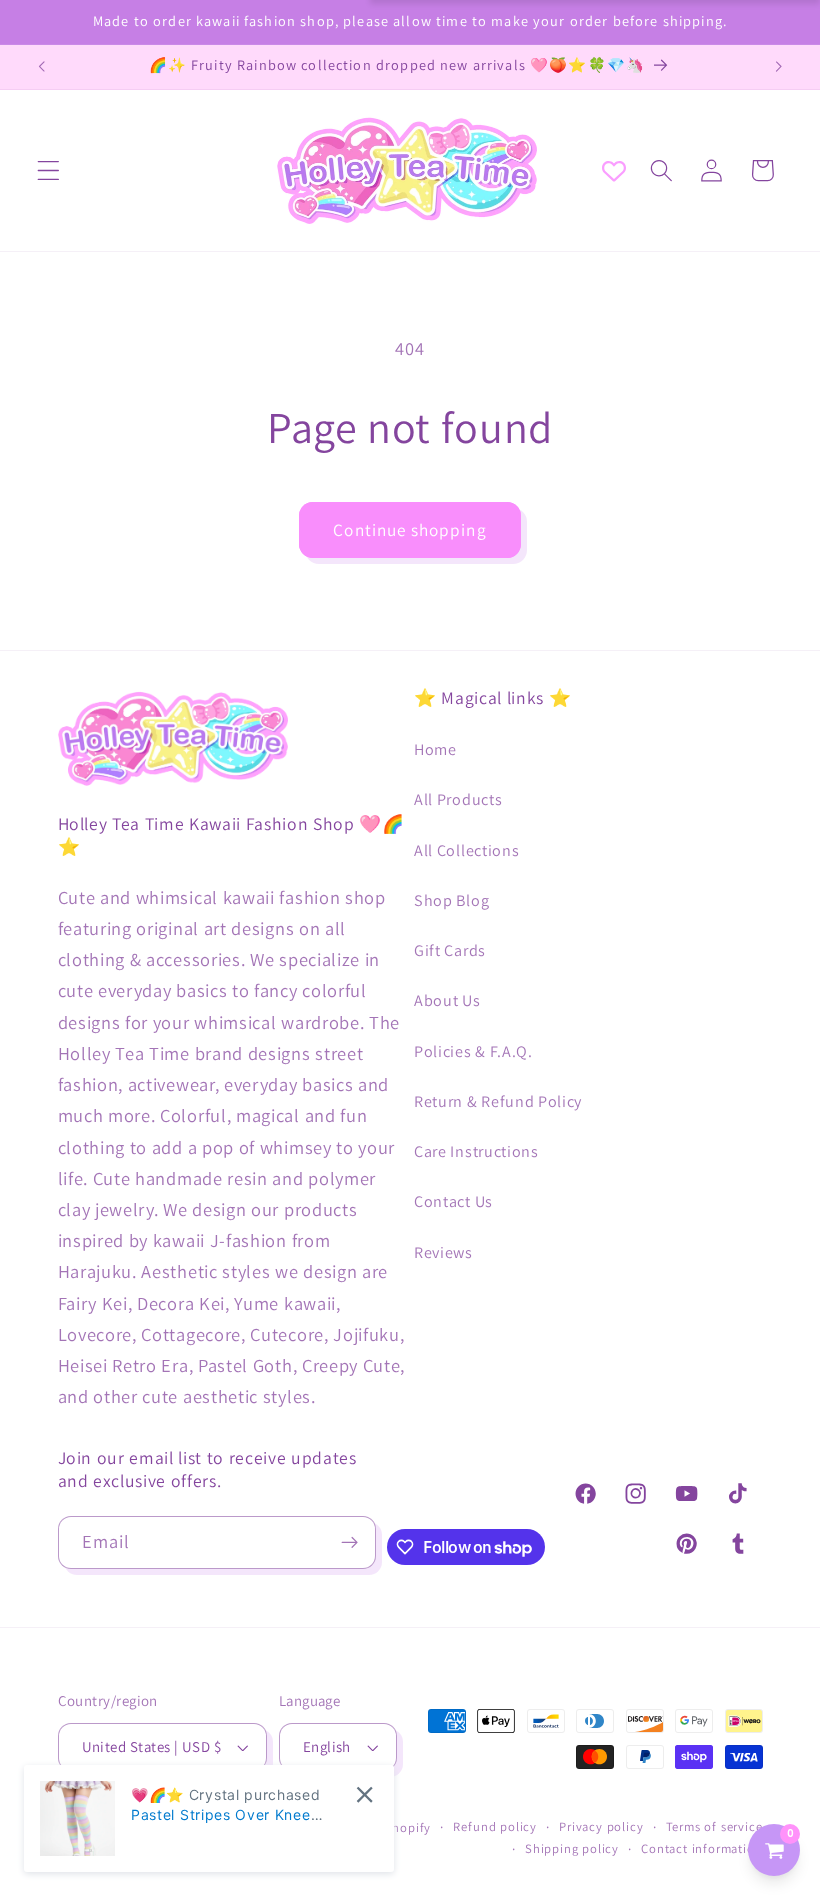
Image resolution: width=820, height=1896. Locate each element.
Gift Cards (450, 950)
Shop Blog (451, 900)
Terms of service (714, 1826)
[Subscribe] (349, 1543)
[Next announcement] (778, 67)
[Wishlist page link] (614, 171)
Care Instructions (476, 1151)
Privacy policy (601, 1826)
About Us (447, 1000)
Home (435, 749)
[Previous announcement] (42, 67)
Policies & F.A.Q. (473, 1051)
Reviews (443, 1252)
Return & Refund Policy (498, 1101)
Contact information (701, 1848)
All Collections (466, 850)
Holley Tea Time (259, 1827)
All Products (458, 799)
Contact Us (453, 1201)
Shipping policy (572, 1848)
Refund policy (494, 1826)
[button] (48, 170)
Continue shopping (410, 529)
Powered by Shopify (371, 1827)
